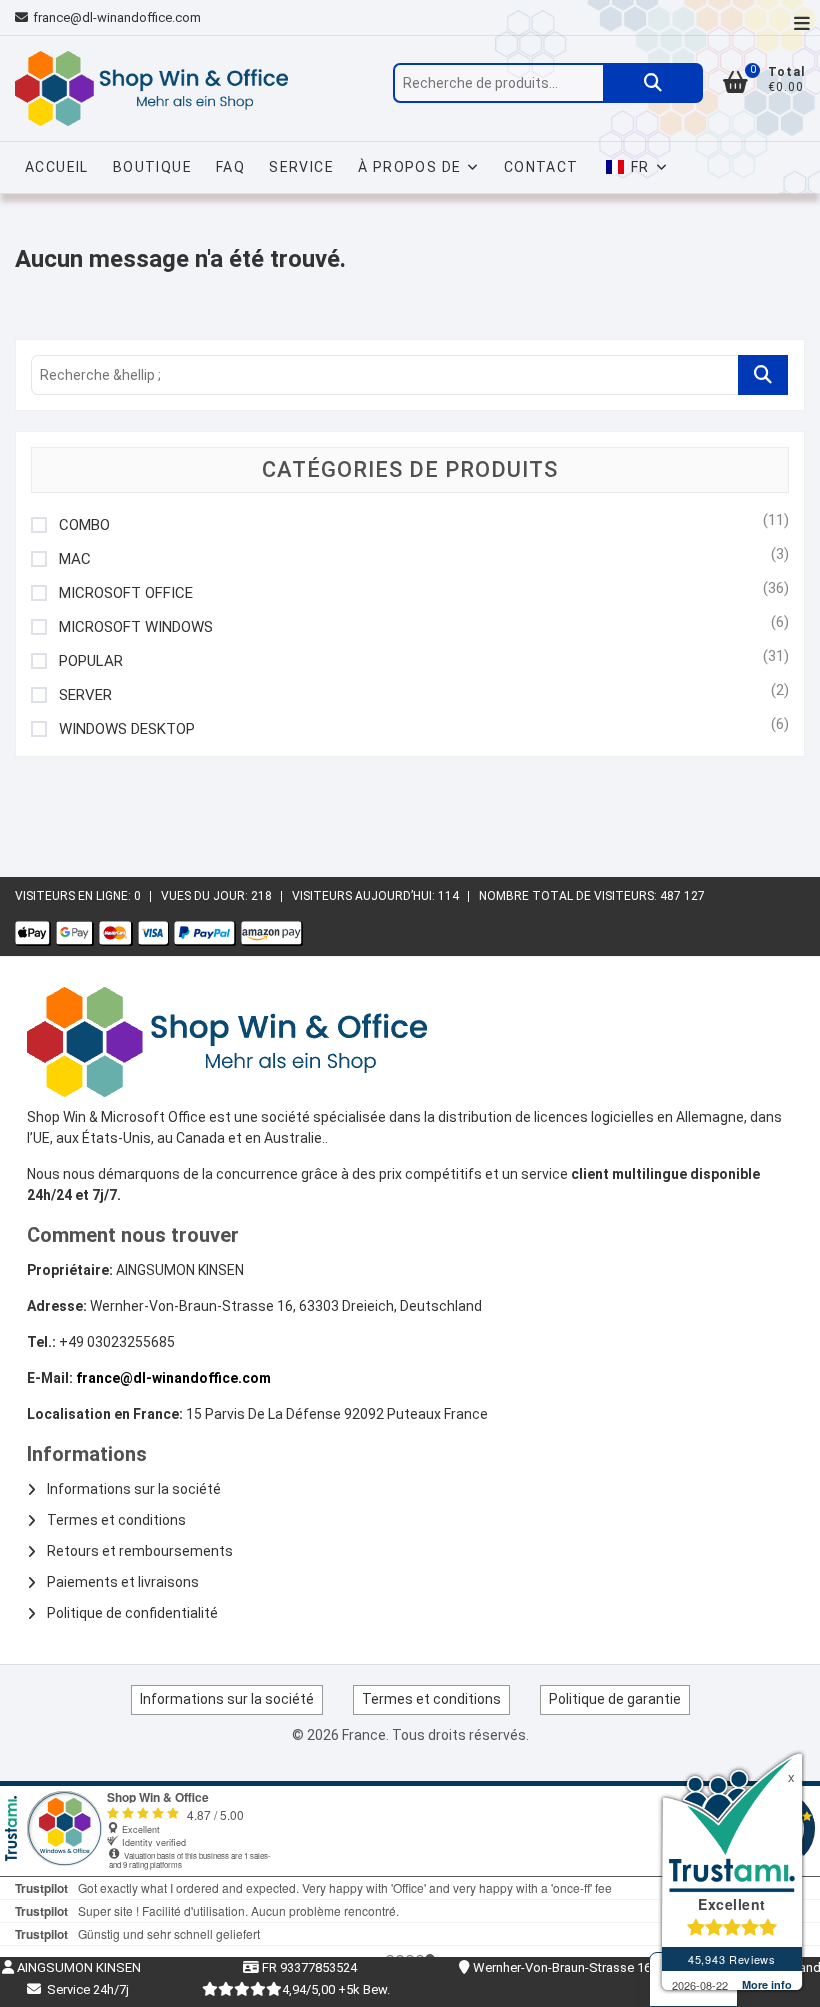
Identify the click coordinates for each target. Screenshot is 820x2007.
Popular (91, 661)
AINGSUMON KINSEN (77, 1967)
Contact (541, 167)
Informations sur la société (134, 1489)
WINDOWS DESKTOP (127, 729)
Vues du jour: (206, 896)
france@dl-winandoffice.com (117, 17)
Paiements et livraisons (123, 1582)
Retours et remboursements (140, 1551)
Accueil (57, 167)
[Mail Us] (24, 18)
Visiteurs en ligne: (74, 896)
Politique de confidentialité (132, 1613)
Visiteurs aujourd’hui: (365, 896)
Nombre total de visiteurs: (569, 896)
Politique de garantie (615, 1699)
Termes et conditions (116, 1520)
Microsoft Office (126, 593)
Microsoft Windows (136, 627)
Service (301, 167)
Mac (75, 559)
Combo (84, 525)
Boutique (152, 167)
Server (85, 695)
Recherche (653, 83)
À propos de (409, 167)
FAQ (230, 167)
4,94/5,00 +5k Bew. (336, 1989)
